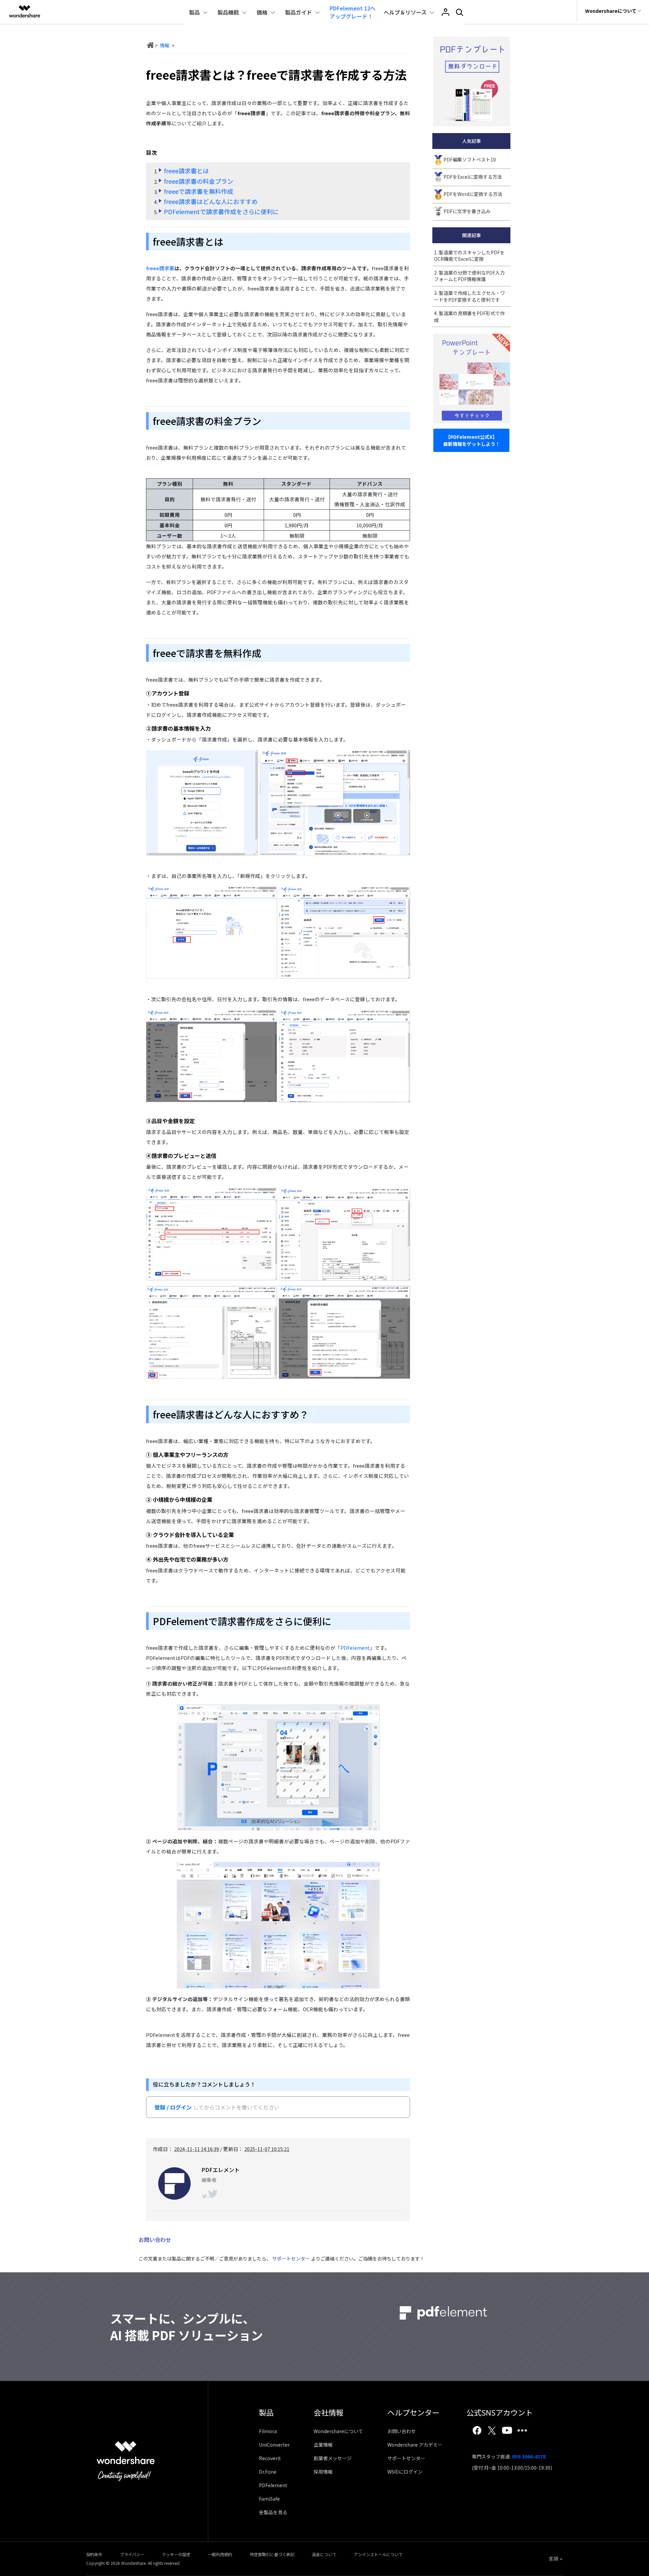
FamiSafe (269, 2499)
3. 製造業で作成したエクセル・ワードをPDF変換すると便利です (470, 296)
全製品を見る (273, 2512)
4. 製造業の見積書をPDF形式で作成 (469, 317)
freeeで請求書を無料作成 (199, 191)
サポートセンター (291, 2258)
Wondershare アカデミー (415, 2445)
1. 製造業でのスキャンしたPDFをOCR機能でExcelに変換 (469, 256)
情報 (165, 45)
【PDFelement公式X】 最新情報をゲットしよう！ (472, 440)
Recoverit (270, 2458)
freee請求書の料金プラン (199, 181)
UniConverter (274, 2445)
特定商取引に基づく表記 (272, 2554)
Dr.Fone (268, 2472)
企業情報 (323, 2445)
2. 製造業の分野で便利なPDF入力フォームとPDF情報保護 (469, 276)
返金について (324, 2554)
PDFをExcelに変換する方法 (473, 177)
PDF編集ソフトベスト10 (470, 159)
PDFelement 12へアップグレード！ (353, 12)
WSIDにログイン (405, 2472)
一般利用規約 (220, 2554)
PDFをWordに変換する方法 (473, 194)
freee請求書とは (186, 171)
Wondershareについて (338, 2431)
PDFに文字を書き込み (467, 211)
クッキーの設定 (176, 2554)
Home (150, 45)
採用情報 (323, 2472)
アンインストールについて (378, 2554)
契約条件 (94, 2554)
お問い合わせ (402, 2431)
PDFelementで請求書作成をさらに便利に (221, 211)
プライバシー (132, 2554)
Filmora (268, 2431)
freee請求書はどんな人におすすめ (211, 201)
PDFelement (355, 1648)
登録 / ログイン (173, 2107)
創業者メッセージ (333, 2458)
